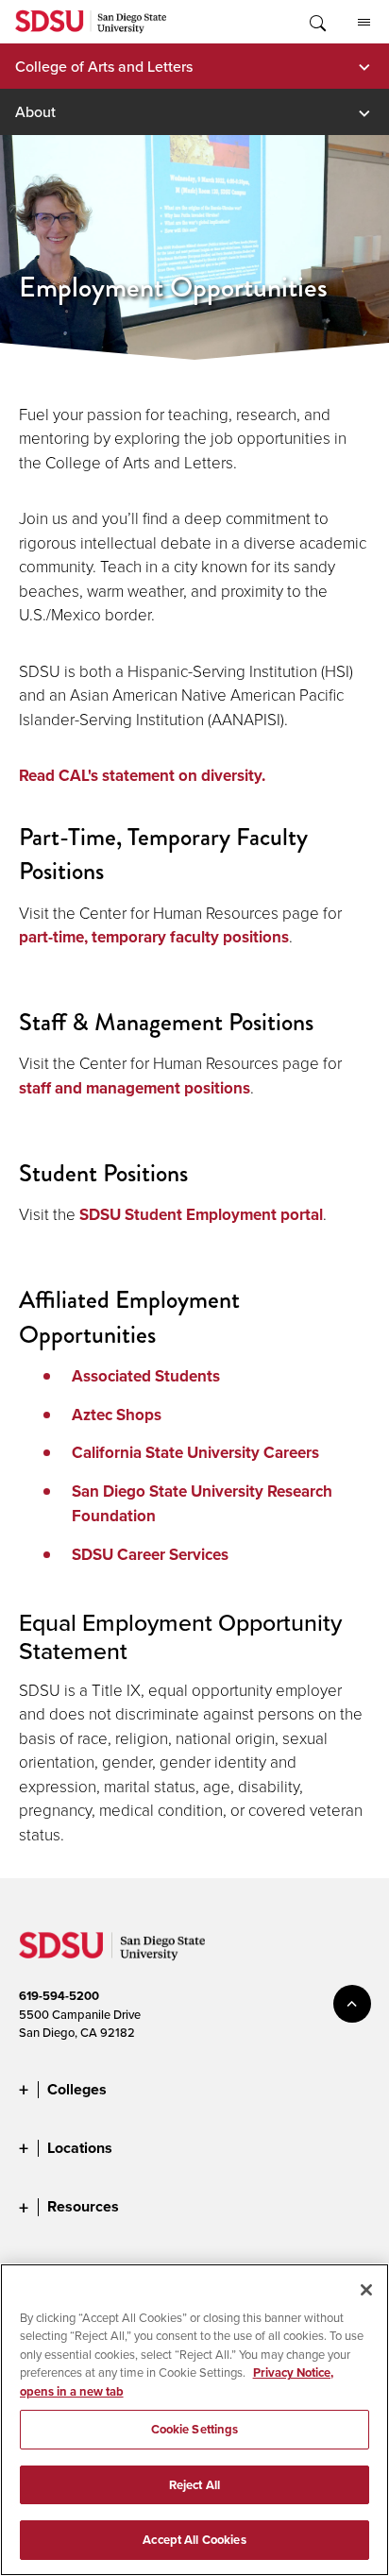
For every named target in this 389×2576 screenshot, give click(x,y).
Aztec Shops (117, 1415)
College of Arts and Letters (104, 66)
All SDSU (364, 22)
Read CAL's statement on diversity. (142, 776)
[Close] (366, 2290)
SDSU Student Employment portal (201, 1215)
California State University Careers (195, 1453)
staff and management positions (135, 1088)
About (35, 111)
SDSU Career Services (150, 1555)
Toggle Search (316, 22)
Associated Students (146, 1376)
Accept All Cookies (194, 2540)
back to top (352, 2004)
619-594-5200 (59, 1996)
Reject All (194, 2485)
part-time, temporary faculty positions (154, 937)
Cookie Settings (195, 2429)
